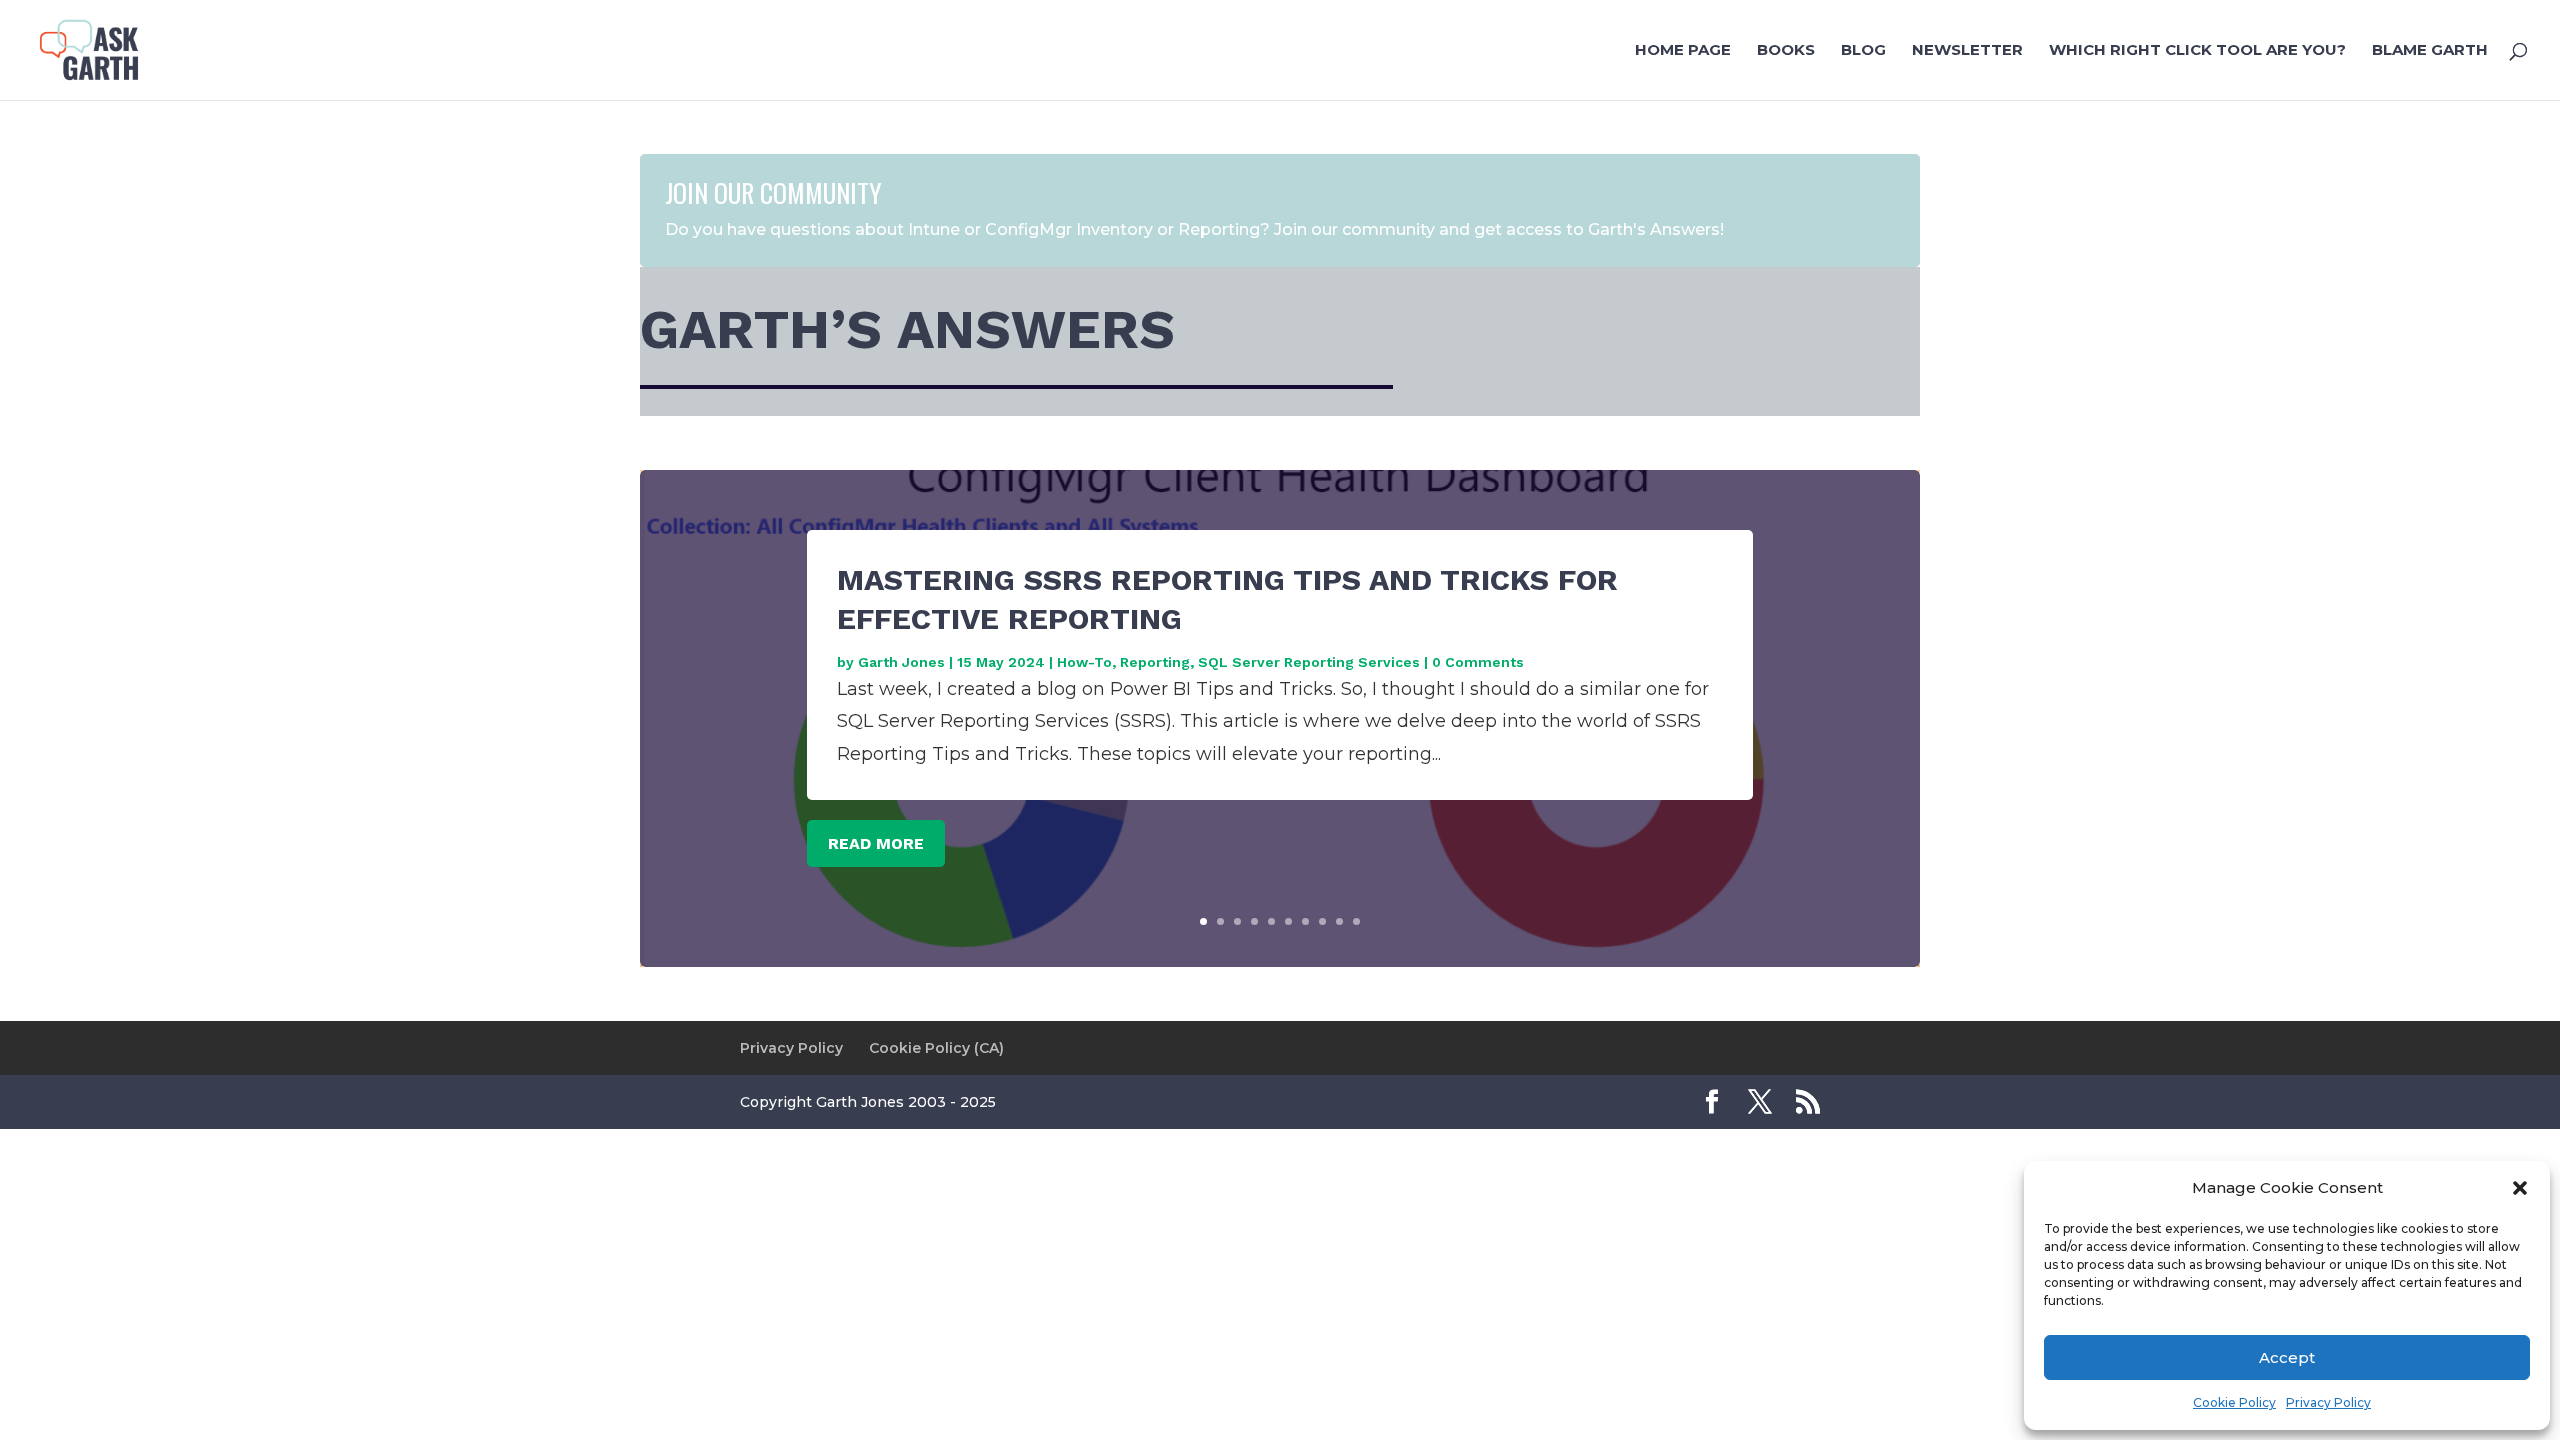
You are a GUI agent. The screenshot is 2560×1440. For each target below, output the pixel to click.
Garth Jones (901, 662)
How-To (1084, 662)
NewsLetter (1967, 51)
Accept (2287, 1357)
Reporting (1155, 662)
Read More (876, 843)
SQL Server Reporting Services (1309, 662)
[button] (2520, 1188)
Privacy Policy (2328, 1402)
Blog (1863, 51)
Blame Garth (2430, 51)
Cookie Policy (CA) (936, 1048)
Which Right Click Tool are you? (2197, 51)
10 (1356, 921)
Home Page (1683, 51)
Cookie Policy (2234, 1402)
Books (1786, 51)
